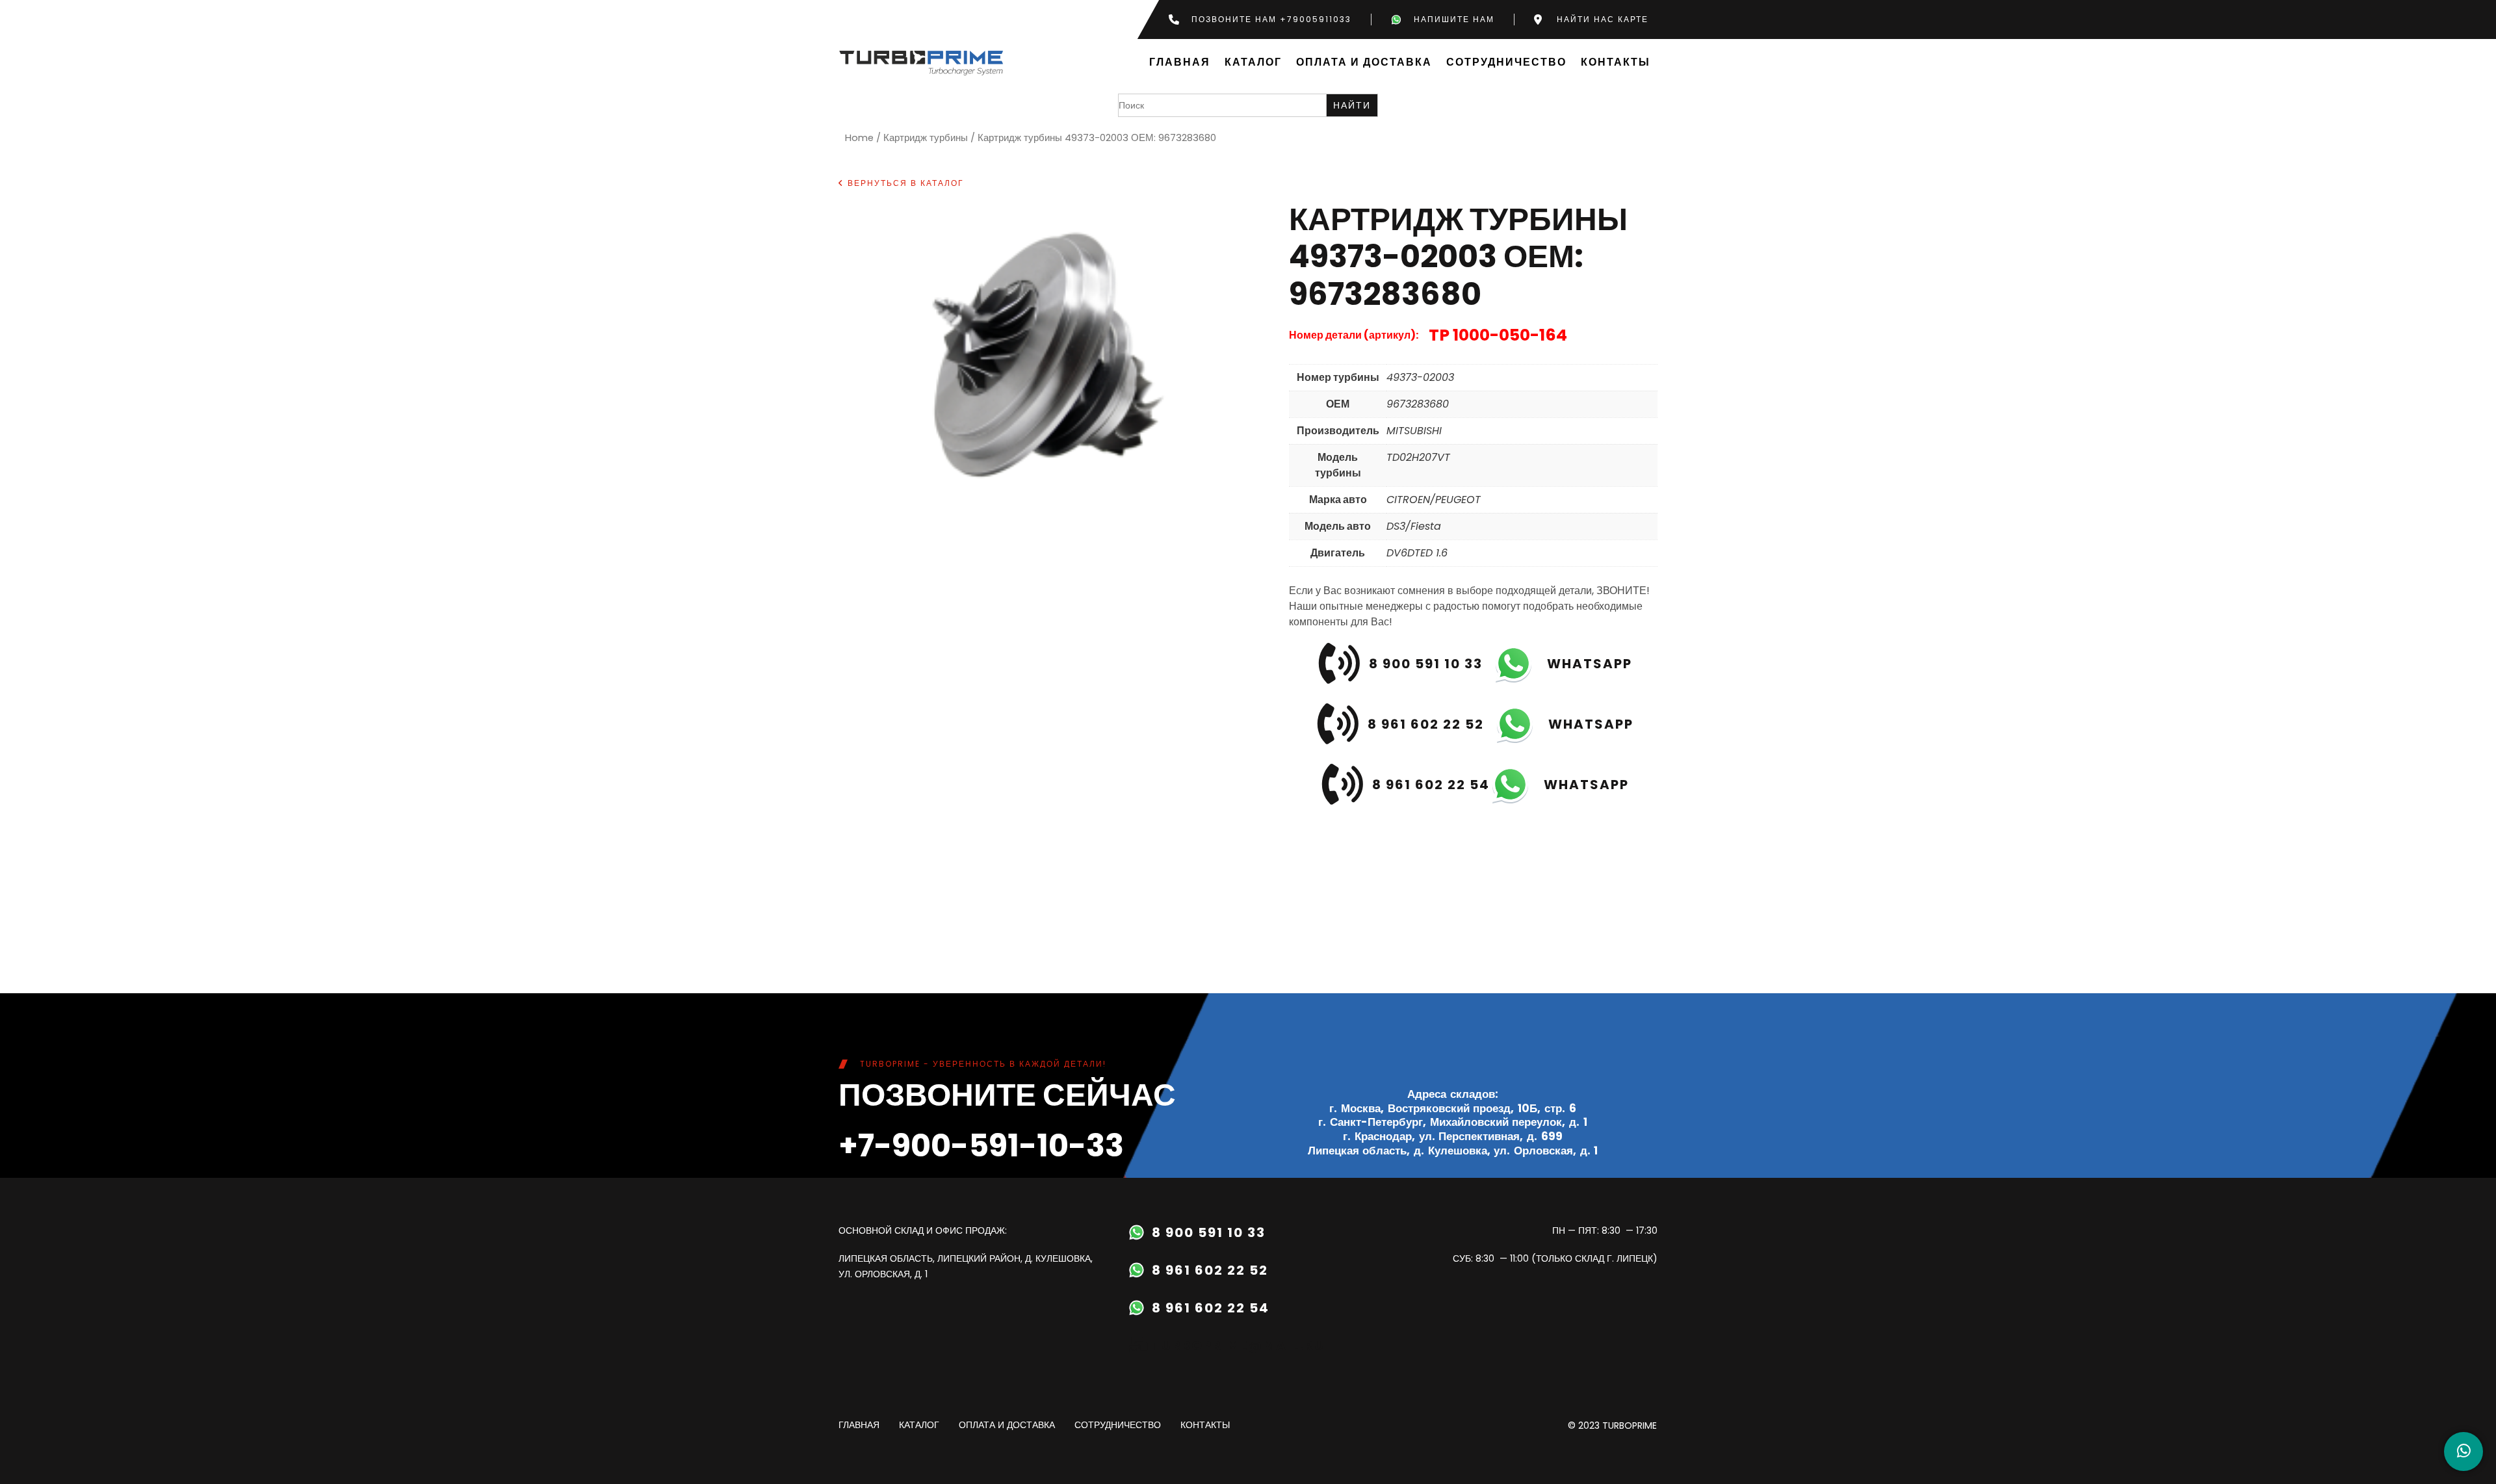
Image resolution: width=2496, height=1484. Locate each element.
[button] (901, 183)
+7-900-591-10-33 (981, 1146)
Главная (1180, 63)
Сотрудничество (1506, 63)
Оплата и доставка (1364, 63)
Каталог (1253, 63)
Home (859, 138)
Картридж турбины (926, 138)
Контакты (1616, 63)
